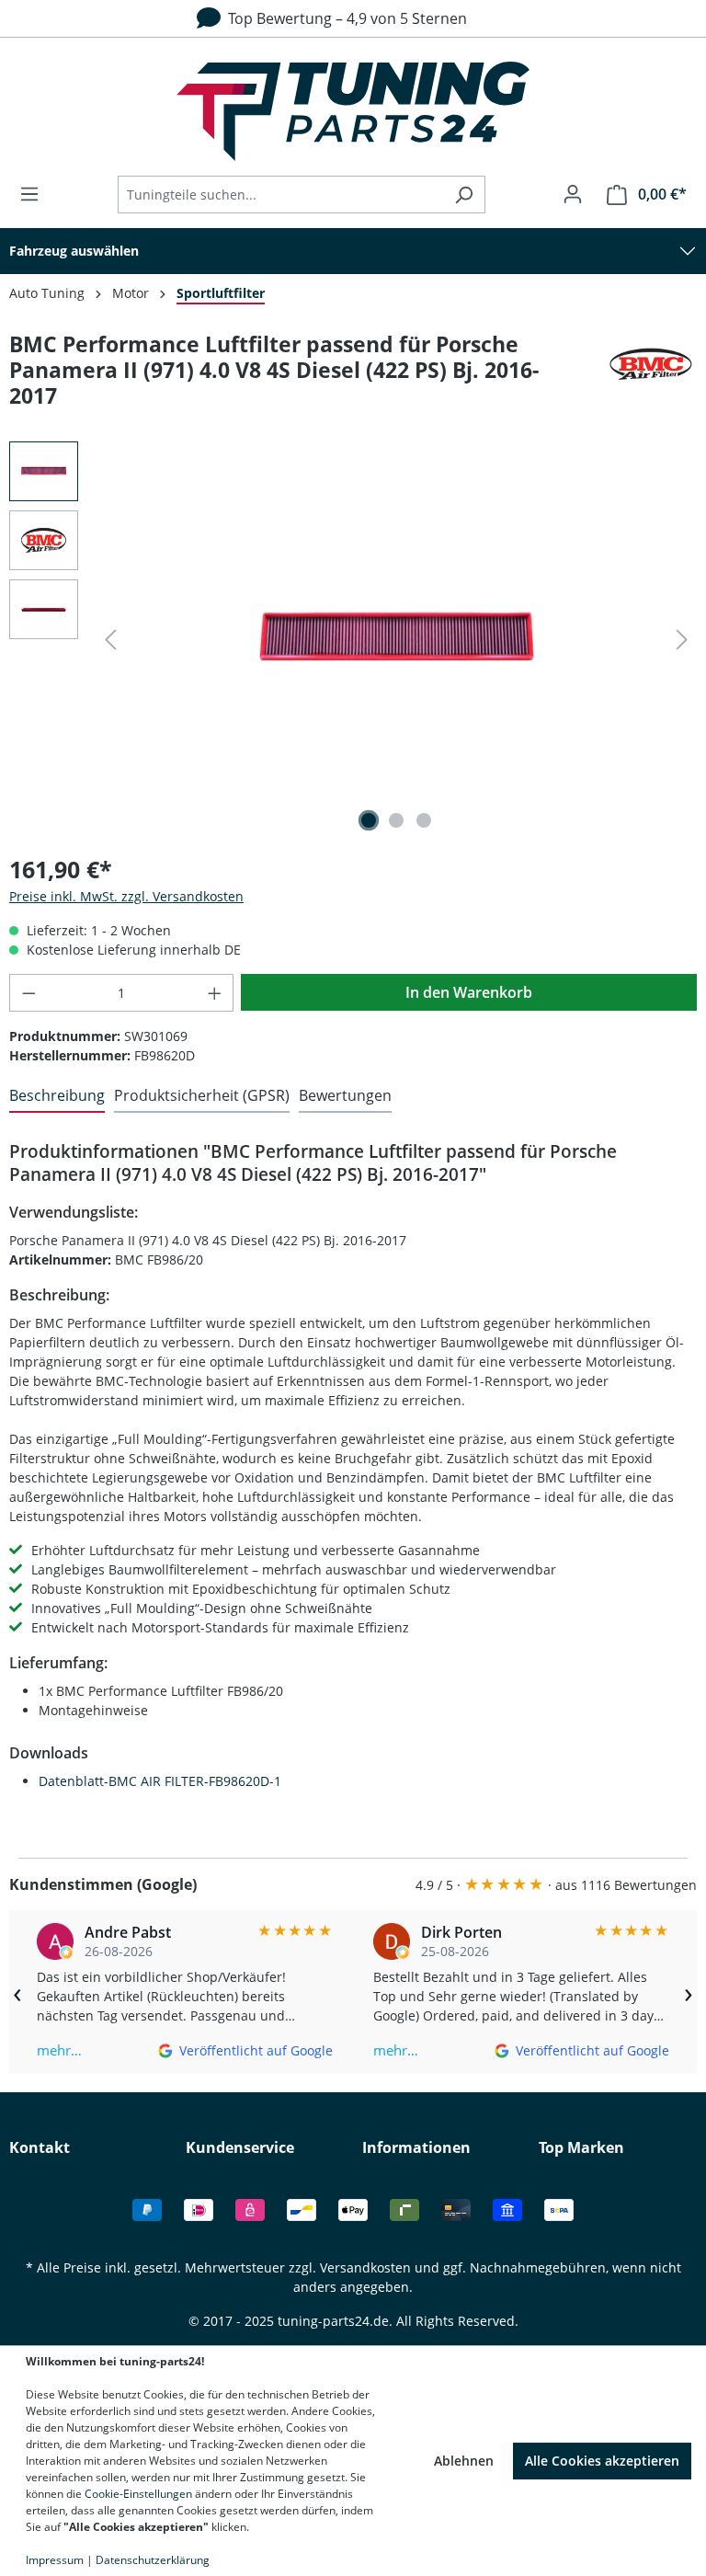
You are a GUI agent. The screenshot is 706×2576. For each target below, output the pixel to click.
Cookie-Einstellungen (138, 2494)
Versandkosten (365, 2267)
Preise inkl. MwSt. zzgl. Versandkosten (126, 896)
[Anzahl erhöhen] (215, 993)
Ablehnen (464, 2461)
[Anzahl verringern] (28, 993)
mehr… (59, 2050)
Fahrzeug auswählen (74, 251)
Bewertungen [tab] (345, 1095)
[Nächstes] (682, 640)
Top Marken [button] (581, 2147)
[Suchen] (464, 195)
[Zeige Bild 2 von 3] (396, 820)
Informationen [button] (416, 2147)
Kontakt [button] (40, 2147)
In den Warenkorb (469, 992)
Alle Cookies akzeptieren (602, 2461)
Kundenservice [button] (240, 2147)
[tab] (57, 1096)
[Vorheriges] (110, 640)
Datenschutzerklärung (153, 2560)
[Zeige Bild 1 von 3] (369, 820)
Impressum (55, 2560)
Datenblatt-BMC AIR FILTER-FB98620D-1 (160, 1781)
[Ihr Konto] (573, 194)
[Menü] (35, 194)
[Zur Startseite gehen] (353, 111)
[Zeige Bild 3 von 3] (424, 820)
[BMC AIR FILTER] (651, 378)
